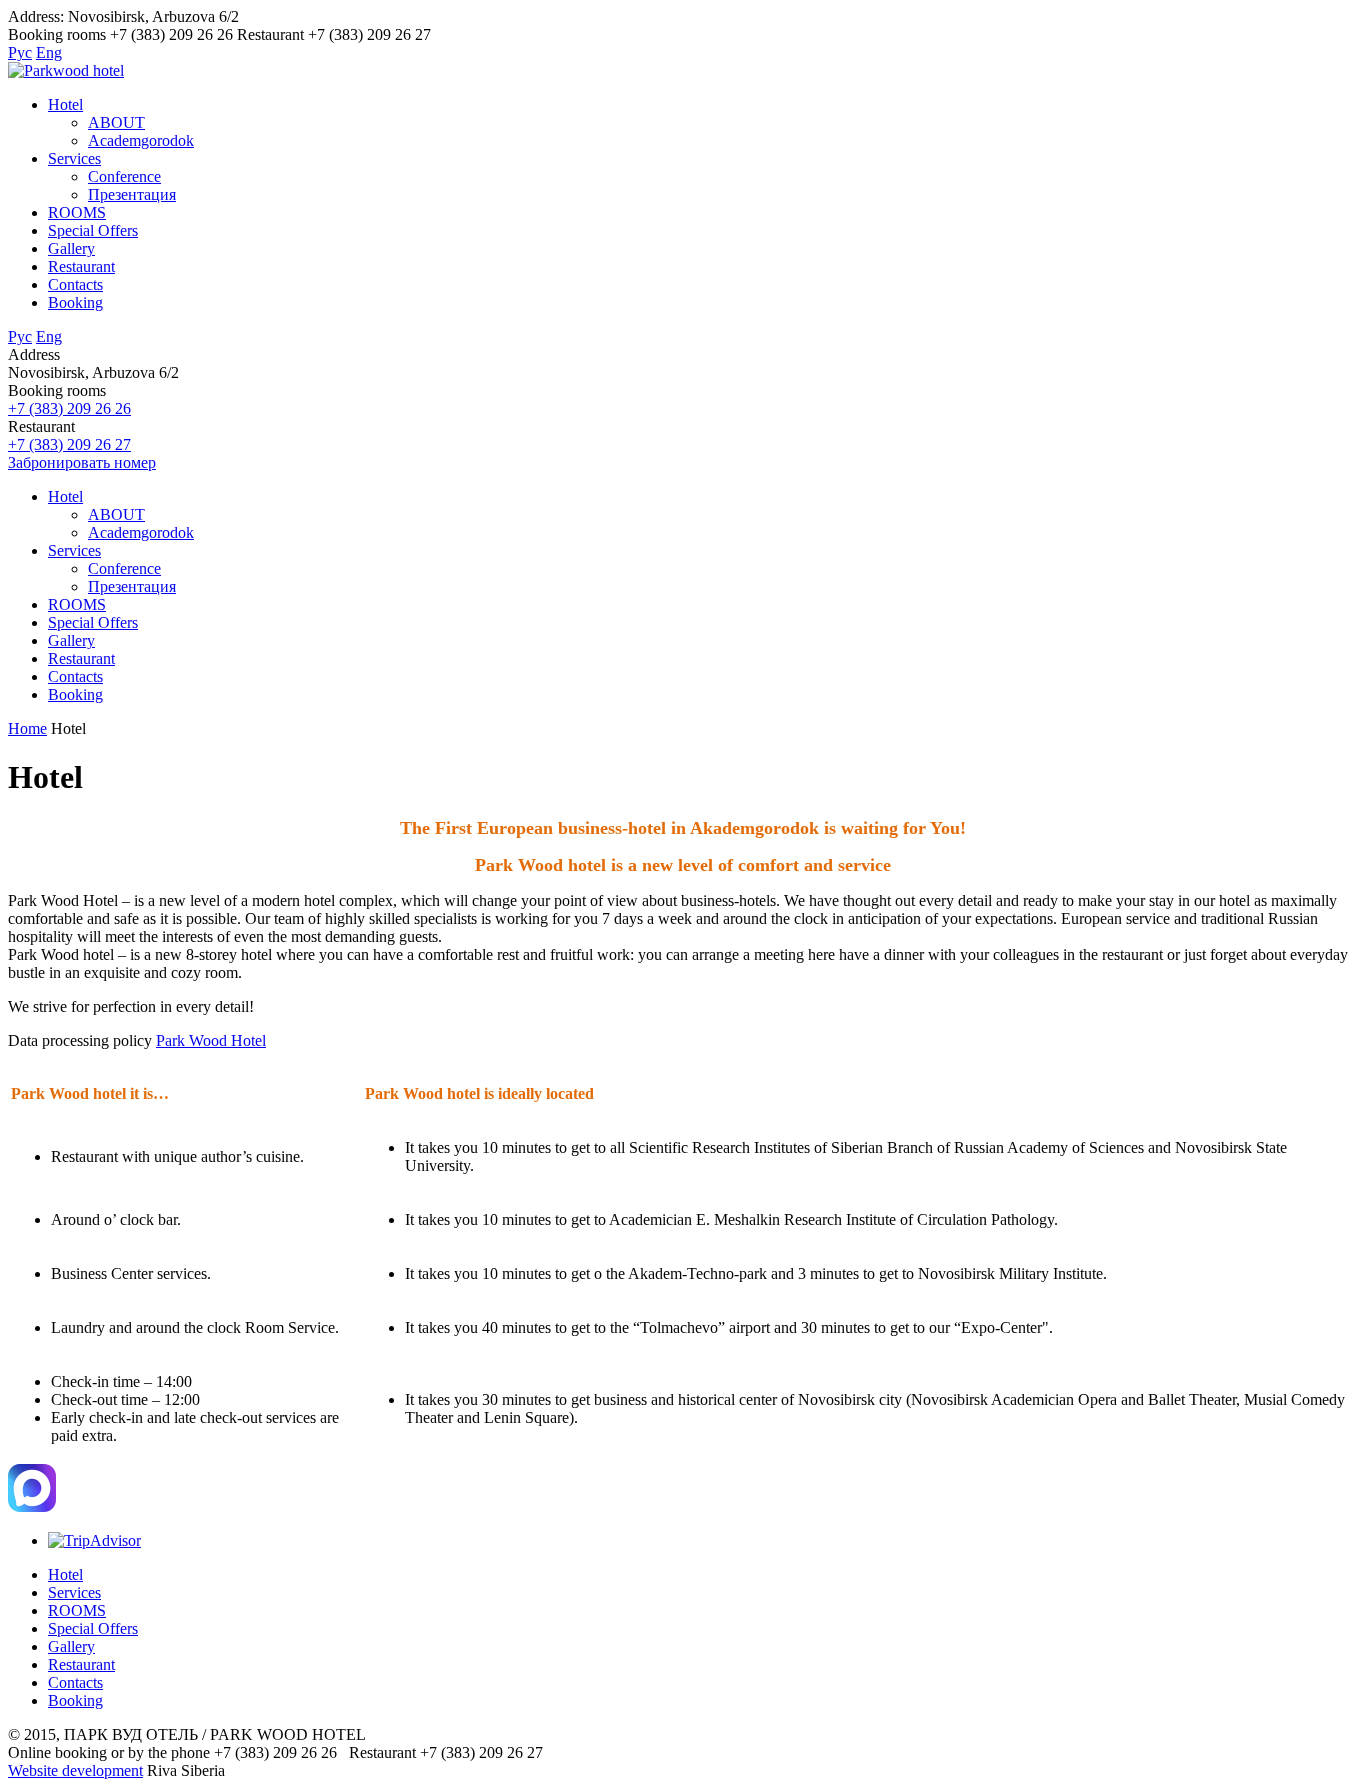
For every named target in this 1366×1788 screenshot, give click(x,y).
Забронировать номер (82, 462)
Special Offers (93, 230)
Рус (20, 52)
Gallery (71, 248)
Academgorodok (141, 140)
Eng (49, 52)
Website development (75, 1770)
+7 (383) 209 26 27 (69, 444)
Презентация (132, 194)
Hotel (65, 104)
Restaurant (81, 266)
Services (74, 158)
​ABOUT (116, 122)
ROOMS (77, 212)
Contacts (75, 284)
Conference (124, 176)
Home (27, 728)
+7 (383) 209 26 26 (69, 408)
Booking (75, 302)
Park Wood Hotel (211, 1040)
